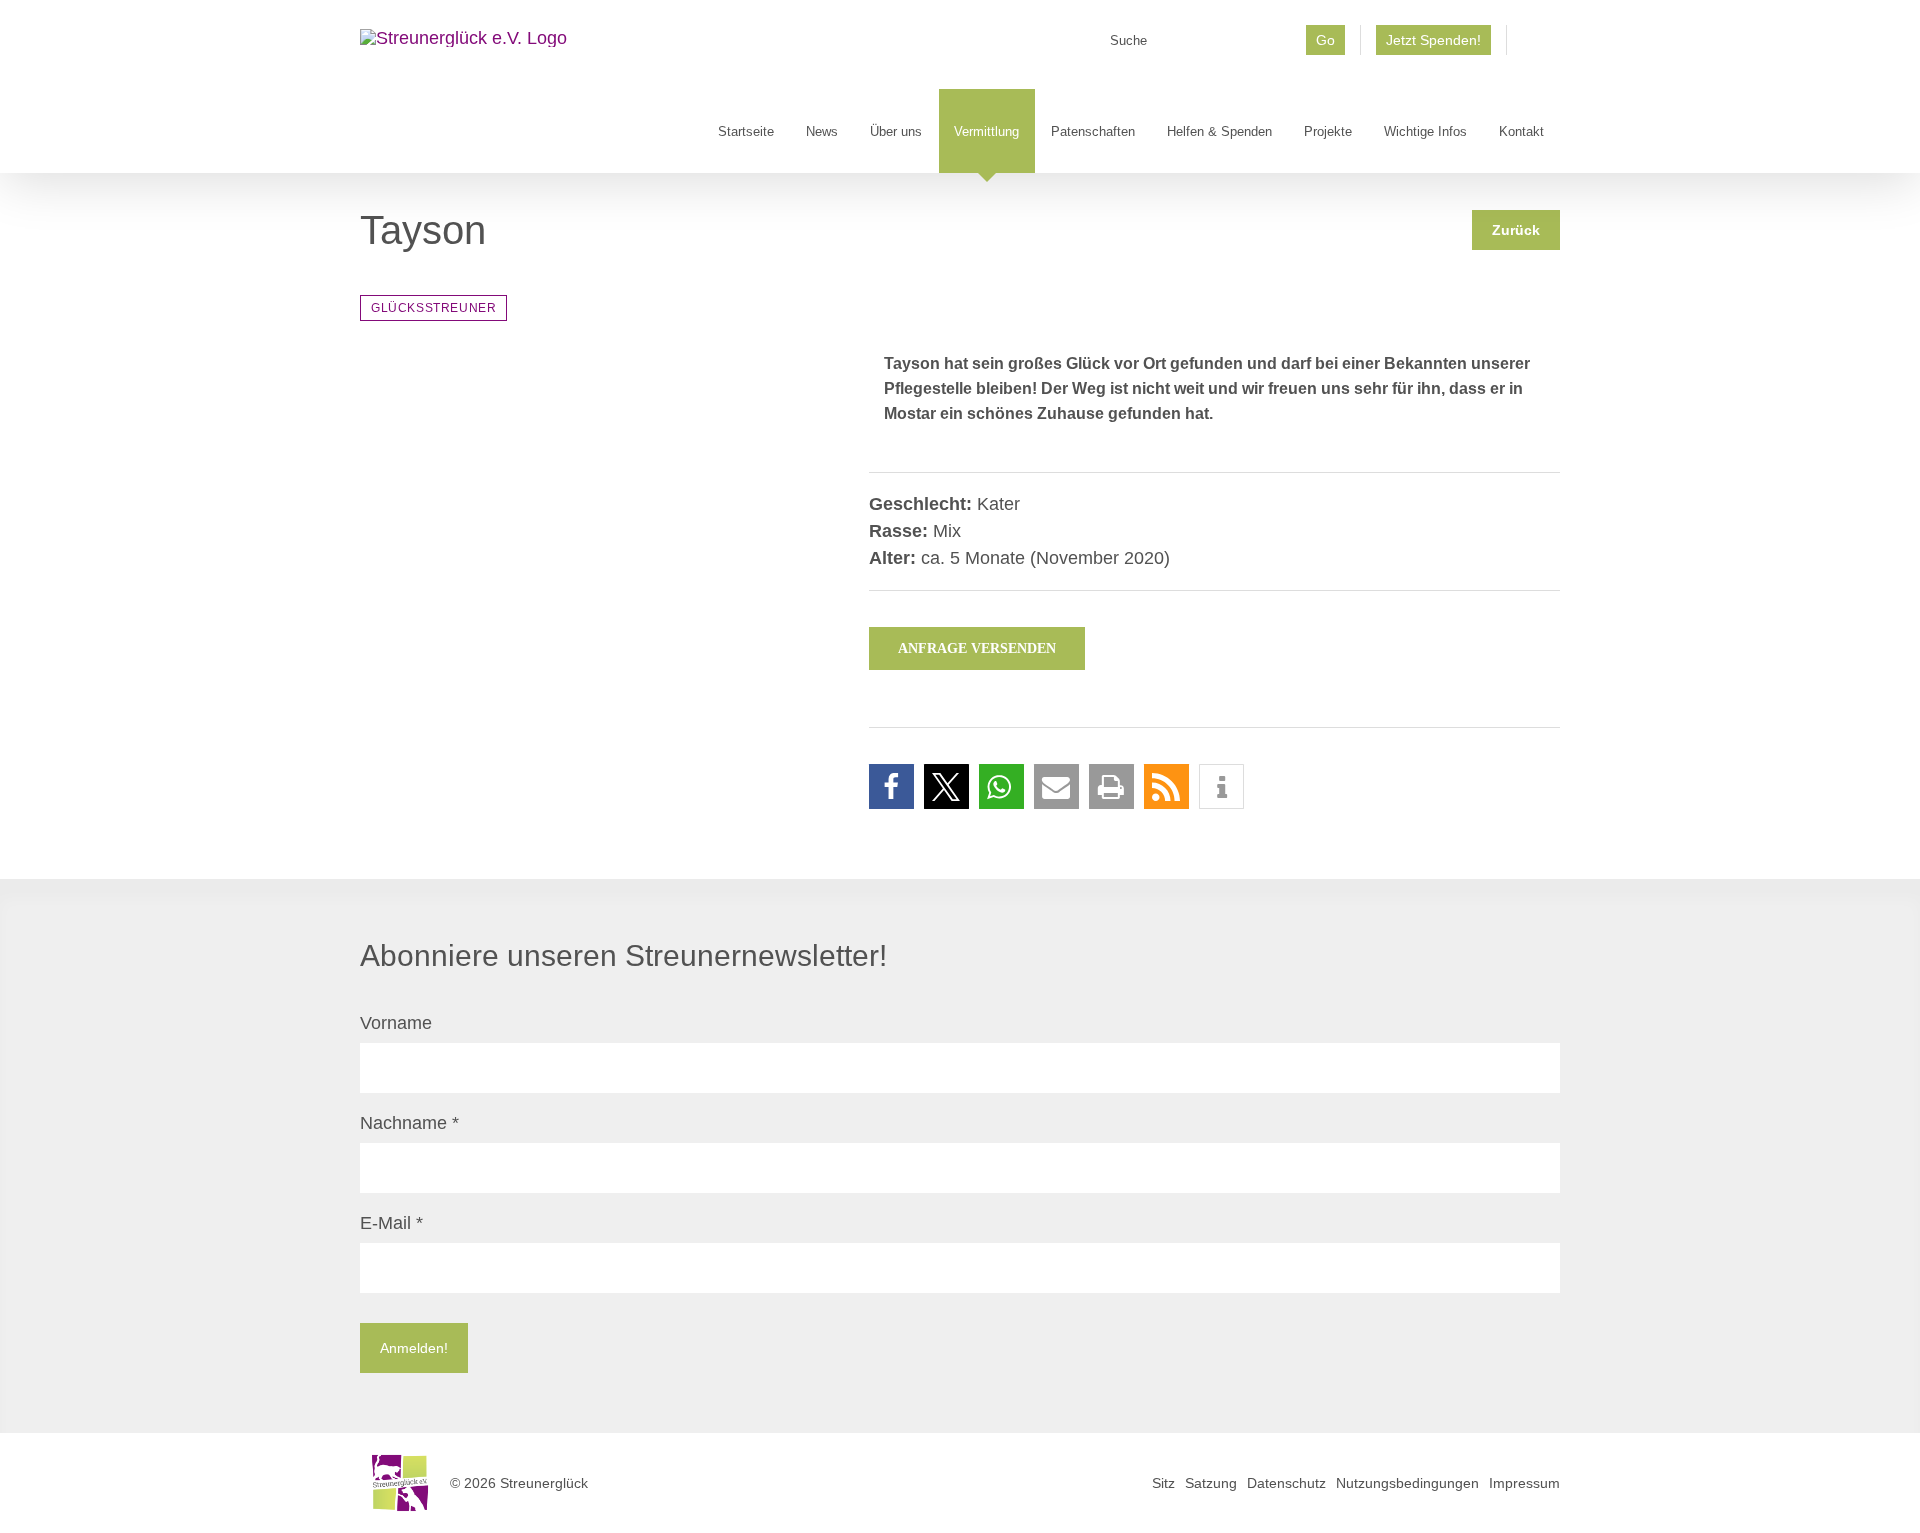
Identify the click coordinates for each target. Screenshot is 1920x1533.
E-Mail (391, 1223)
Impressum (1524, 1483)
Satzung (1211, 1483)
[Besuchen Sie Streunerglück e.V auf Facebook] (1533, 47)
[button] (891, 786)
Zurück (1516, 230)
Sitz (1163, 1483)
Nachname (409, 1123)
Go (1325, 40)
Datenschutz (1286, 1483)
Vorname (396, 1023)
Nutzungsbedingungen (1407, 1483)
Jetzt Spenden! (1433, 40)
